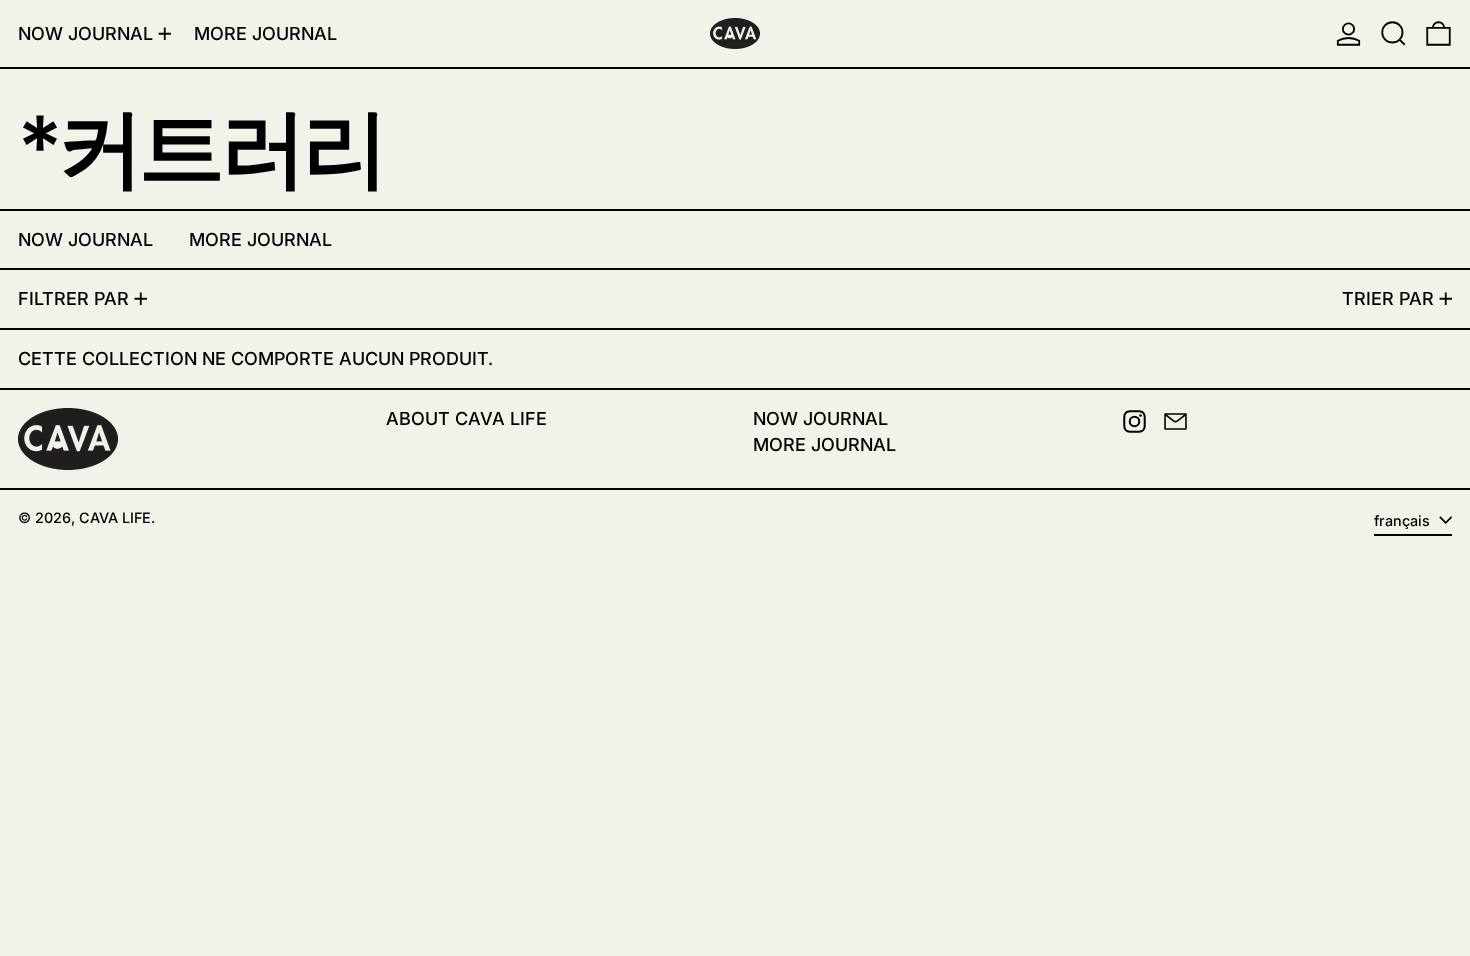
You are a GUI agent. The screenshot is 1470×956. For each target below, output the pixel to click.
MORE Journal (824, 444)
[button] (1393, 33)
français (1404, 520)
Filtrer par (73, 298)
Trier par (1388, 298)
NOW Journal (820, 418)
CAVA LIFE (115, 517)
